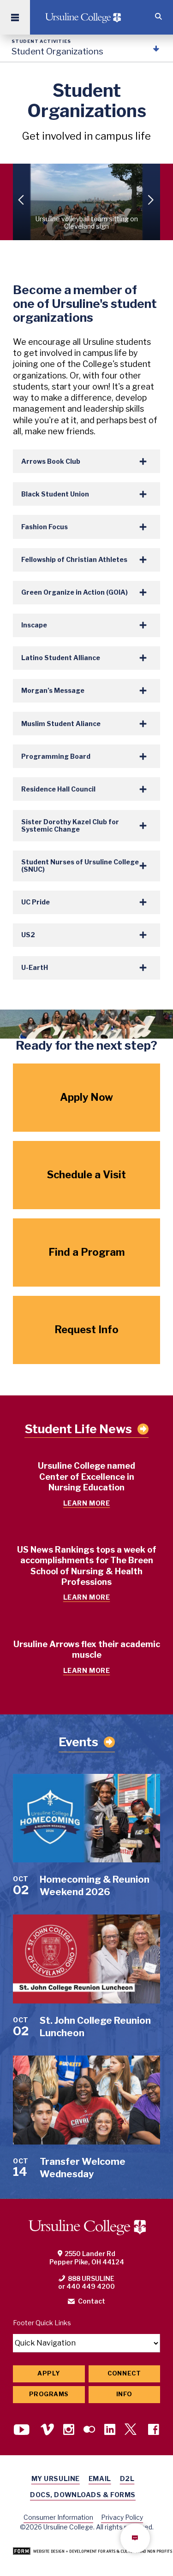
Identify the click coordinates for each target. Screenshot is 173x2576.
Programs (49, 2394)
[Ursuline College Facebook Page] (154, 2430)
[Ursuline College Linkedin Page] (110, 2430)
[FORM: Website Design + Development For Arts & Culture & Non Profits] (92, 2552)
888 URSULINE (91, 2278)
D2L (127, 2479)
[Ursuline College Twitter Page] (132, 2430)
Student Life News (78, 1429)
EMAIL (100, 2479)
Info (124, 2394)
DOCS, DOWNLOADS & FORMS (83, 2495)
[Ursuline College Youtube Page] (23, 2430)
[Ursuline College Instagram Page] (69, 2430)
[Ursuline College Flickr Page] (89, 2430)
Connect (124, 2373)
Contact (92, 2301)
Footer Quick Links (42, 2323)
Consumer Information (58, 2517)
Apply (49, 2373)
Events (78, 1742)
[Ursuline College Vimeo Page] (47, 2430)
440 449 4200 (91, 2286)
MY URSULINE (56, 2479)
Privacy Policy (122, 2517)
